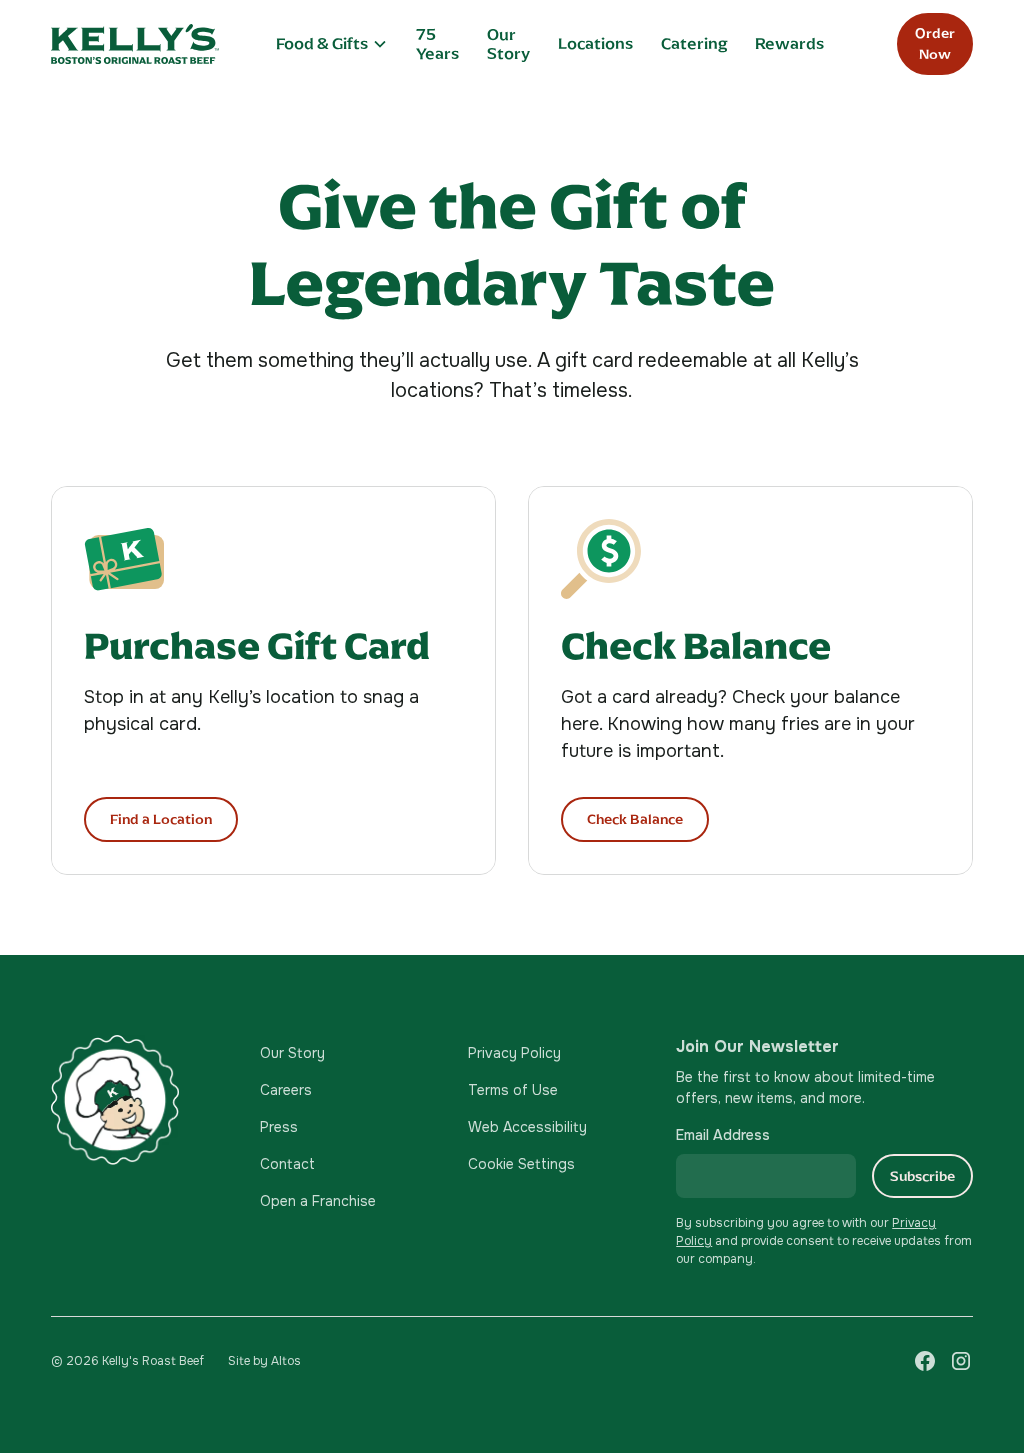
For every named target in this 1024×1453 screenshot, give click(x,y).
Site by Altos (264, 1361)
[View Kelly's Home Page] (135, 44)
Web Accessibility (527, 1127)
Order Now (935, 44)
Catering (694, 43)
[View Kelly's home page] (139, 1099)
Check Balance (635, 819)
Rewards (789, 43)
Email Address (723, 1135)
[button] (332, 43)
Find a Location (161, 819)
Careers (286, 1090)
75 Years (437, 44)
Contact (287, 1164)
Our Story (508, 44)
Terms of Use (513, 1090)
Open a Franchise (318, 1201)
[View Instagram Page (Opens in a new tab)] (961, 1361)
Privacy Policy (514, 1053)
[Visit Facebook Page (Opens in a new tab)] (925, 1361)
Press (279, 1127)
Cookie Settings (521, 1164)
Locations (595, 43)
